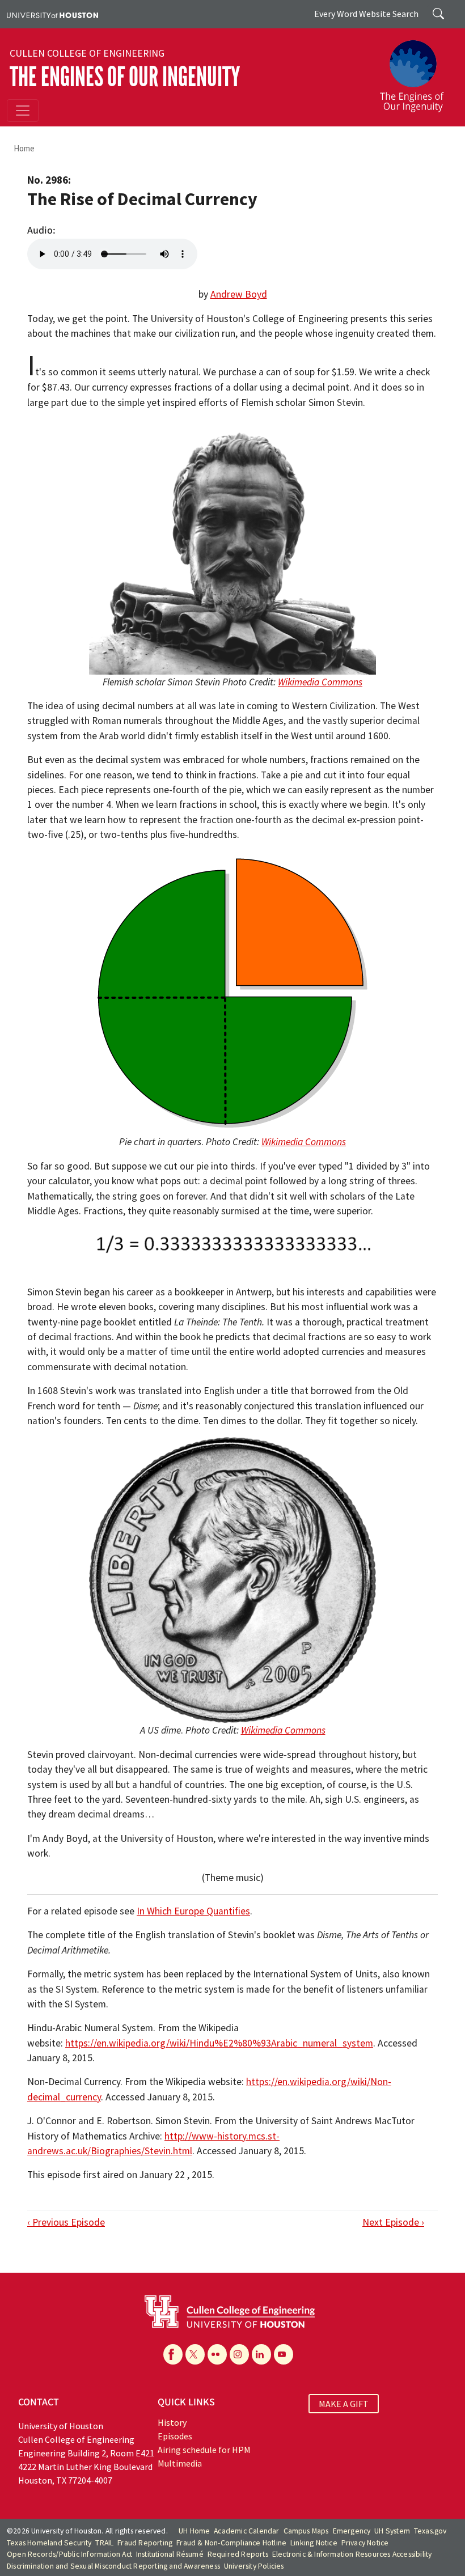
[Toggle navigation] (23, 111)
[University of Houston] (52, 14)
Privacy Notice (365, 2543)
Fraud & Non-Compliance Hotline (231, 2543)
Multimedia (180, 2463)
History (172, 2422)
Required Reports (238, 2554)
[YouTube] (284, 2354)
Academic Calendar (246, 2531)
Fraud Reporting (145, 2543)
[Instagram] (239, 2354)
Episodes (175, 2436)
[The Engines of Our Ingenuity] (416, 71)
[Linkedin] (261, 2354)
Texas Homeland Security (49, 2543)
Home (24, 148)
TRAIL (104, 2543)
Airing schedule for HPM (204, 2450)
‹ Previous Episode (66, 2222)
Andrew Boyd (239, 294)
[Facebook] (173, 2354)
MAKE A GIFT (344, 2404)
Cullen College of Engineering (87, 53)
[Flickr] (217, 2354)
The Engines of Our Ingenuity (125, 77)
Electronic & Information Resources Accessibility (352, 2554)
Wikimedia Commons (320, 682)
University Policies (254, 2566)
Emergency (352, 2531)
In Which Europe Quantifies (193, 1911)
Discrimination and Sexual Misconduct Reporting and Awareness (113, 2566)
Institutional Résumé (170, 2554)
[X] (195, 2354)
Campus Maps (306, 2531)
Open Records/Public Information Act (69, 2554)
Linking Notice (314, 2543)
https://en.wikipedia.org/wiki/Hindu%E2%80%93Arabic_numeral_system (219, 2043)
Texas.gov (430, 2531)
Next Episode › (393, 2222)
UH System (392, 2531)
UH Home (194, 2531)
